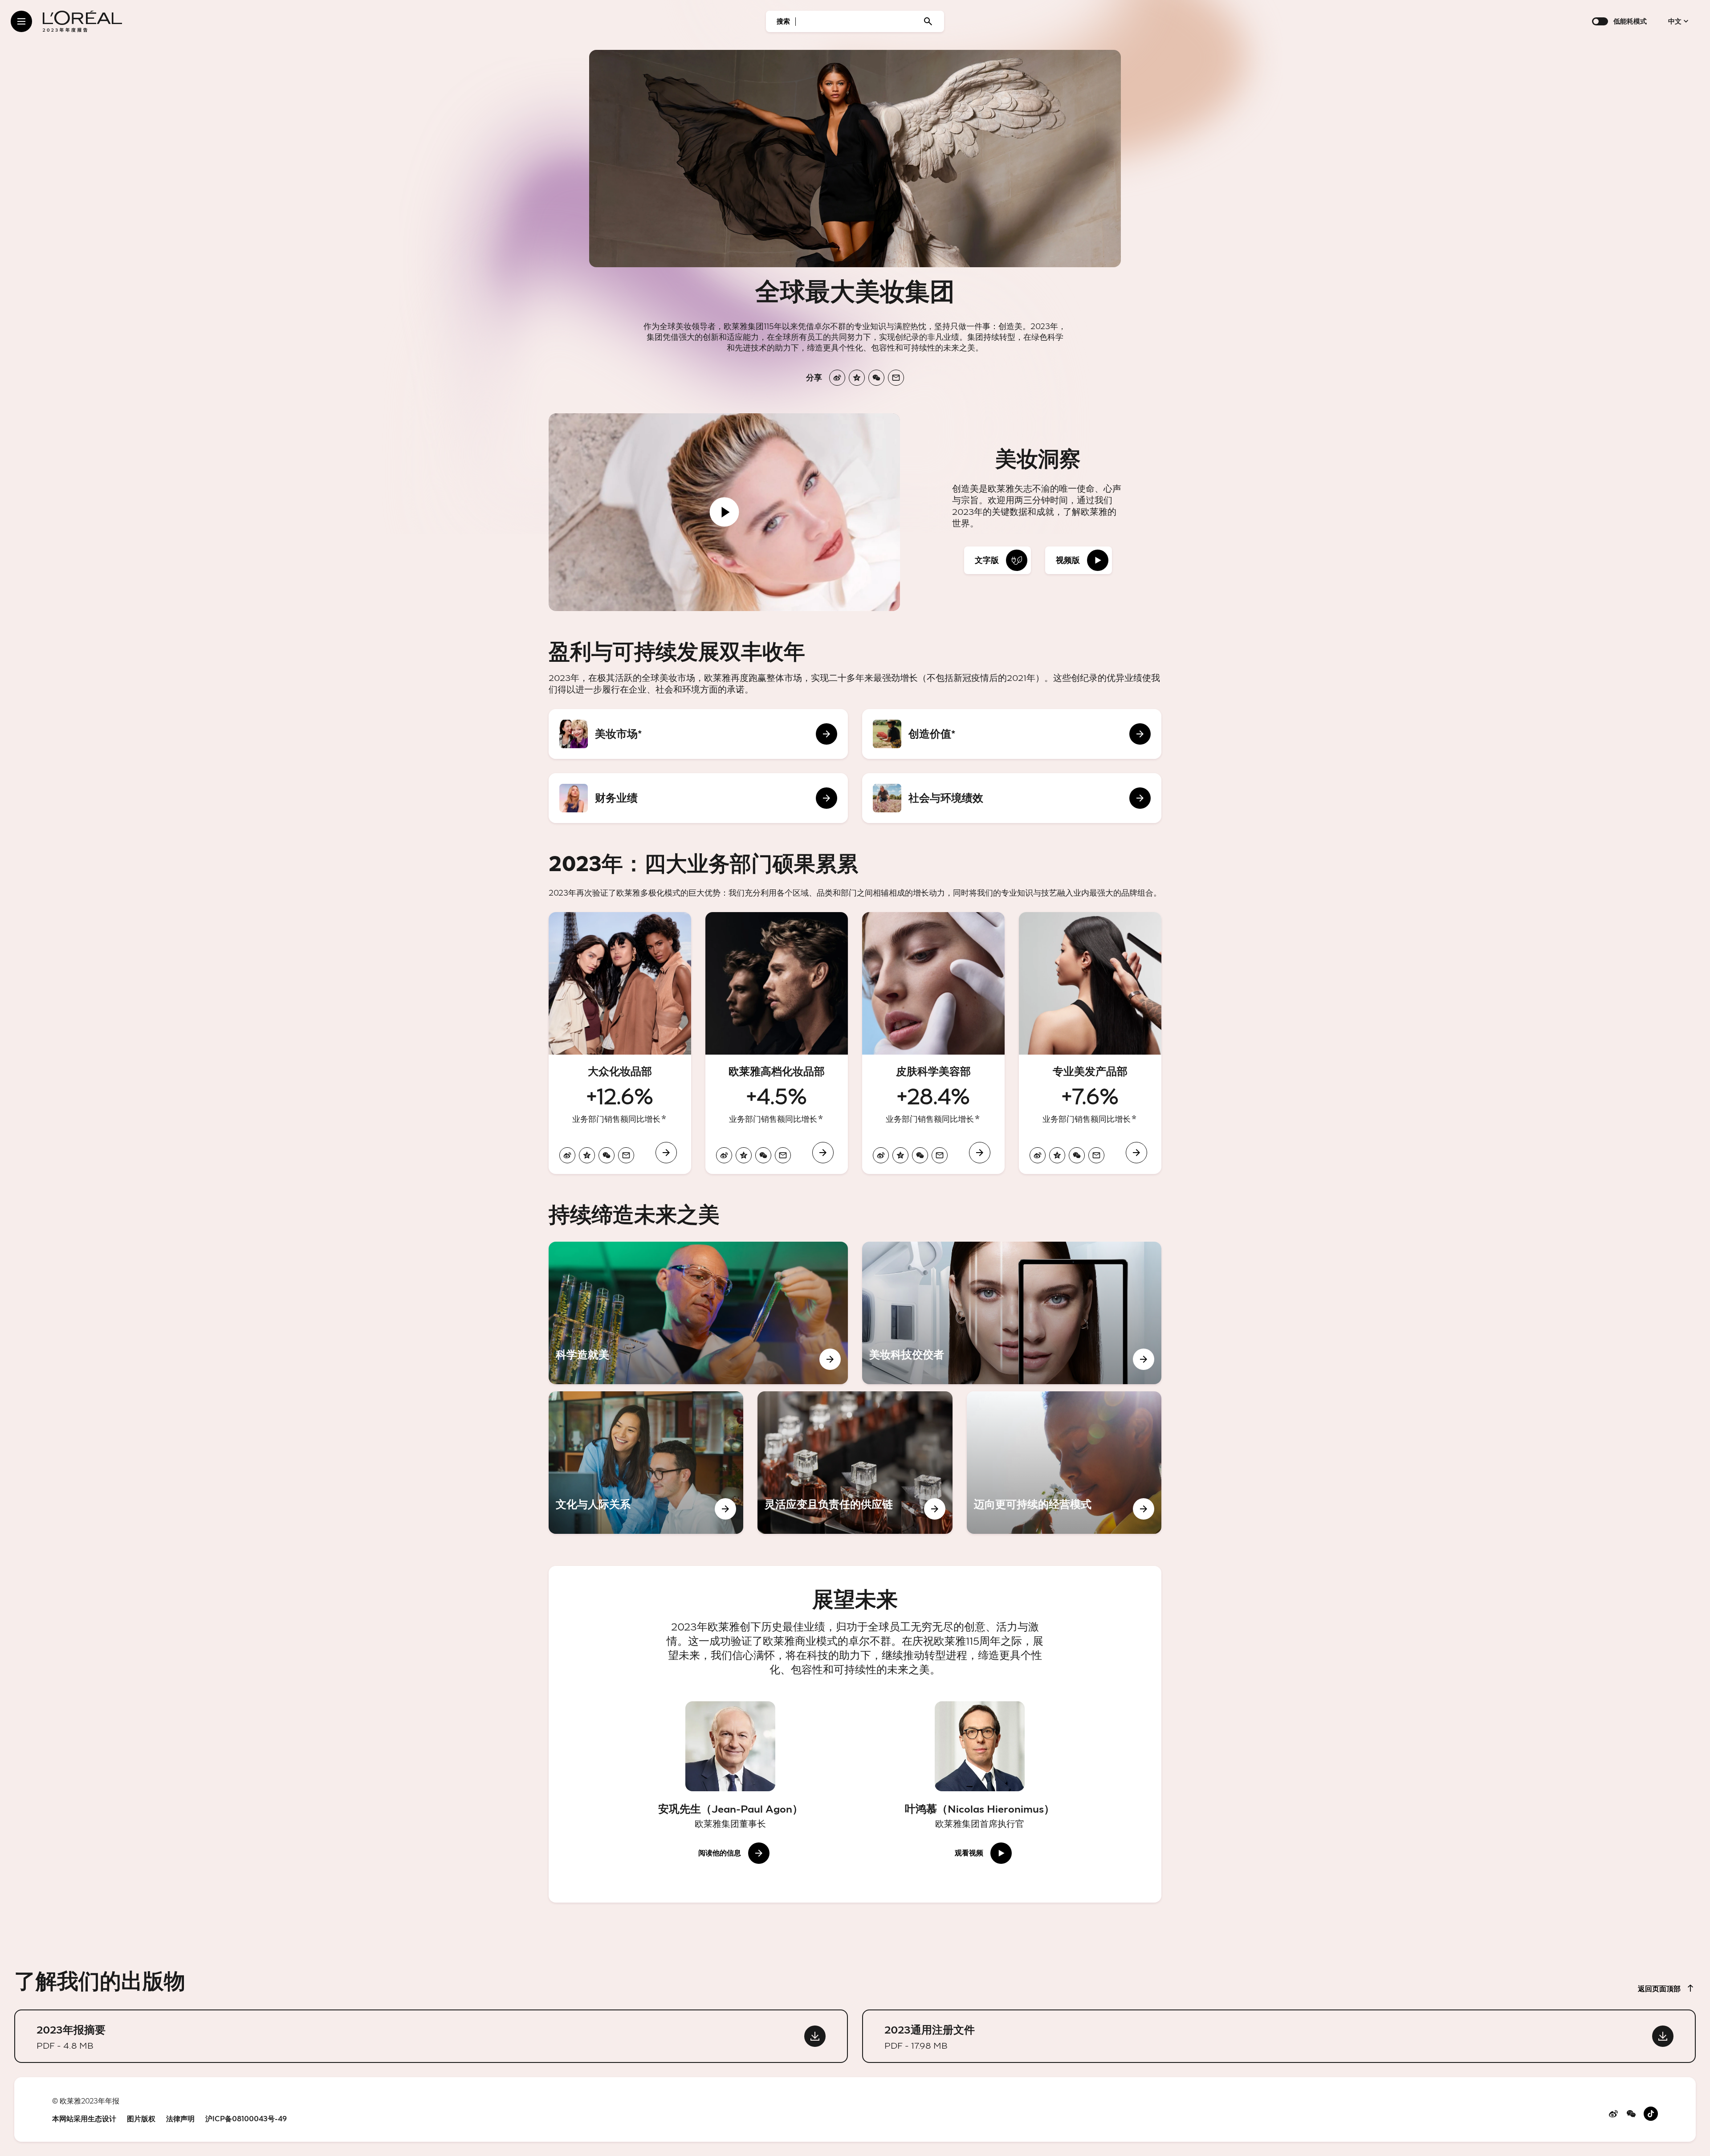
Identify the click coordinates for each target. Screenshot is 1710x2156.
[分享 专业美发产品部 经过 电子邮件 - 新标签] (1096, 1155)
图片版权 (141, 2119)
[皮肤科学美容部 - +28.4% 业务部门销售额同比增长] (933, 1043)
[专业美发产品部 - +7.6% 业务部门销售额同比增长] (1090, 1043)
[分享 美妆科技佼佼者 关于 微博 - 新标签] (877, 1359)
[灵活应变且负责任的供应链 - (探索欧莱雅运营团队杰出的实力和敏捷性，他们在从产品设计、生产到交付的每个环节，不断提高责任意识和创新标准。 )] (855, 1463)
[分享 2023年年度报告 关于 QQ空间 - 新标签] (857, 378)
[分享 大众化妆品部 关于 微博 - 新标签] (567, 1155)
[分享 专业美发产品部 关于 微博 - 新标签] (1038, 1155)
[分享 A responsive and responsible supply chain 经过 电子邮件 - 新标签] (831, 1509)
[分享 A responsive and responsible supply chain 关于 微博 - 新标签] (773, 1509)
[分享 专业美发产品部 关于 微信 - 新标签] (1077, 1155)
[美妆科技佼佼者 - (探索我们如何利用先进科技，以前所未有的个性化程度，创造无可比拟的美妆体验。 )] (1012, 1313)
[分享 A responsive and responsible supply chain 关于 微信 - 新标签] (812, 1509)
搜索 (783, 21)
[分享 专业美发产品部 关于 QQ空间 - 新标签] (1057, 1155)
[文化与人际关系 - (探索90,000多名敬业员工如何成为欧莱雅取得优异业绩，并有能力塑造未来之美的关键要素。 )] (646, 1463)
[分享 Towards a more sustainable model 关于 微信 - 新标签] (1021, 1509)
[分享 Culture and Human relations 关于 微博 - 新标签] (564, 1509)
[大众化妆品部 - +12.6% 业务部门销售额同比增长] (620, 1043)
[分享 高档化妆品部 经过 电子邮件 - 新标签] (783, 1155)
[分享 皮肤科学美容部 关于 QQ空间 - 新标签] (900, 1155)
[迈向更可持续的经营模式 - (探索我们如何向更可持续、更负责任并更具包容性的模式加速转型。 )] (1064, 1463)
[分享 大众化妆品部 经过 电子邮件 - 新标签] (626, 1155)
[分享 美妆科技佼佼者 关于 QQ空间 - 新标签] (897, 1359)
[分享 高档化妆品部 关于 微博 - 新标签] (724, 1155)
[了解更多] (664, 1117)
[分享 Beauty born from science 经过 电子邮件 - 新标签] (623, 1359)
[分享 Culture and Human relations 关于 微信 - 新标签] (603, 1509)
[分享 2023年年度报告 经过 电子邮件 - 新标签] (896, 378)
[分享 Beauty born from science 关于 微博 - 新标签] (564, 1359)
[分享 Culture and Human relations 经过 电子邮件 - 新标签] (623, 1509)
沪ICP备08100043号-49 (246, 2119)
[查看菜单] (21, 21)
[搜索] (928, 21)
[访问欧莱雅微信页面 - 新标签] (1631, 2116)
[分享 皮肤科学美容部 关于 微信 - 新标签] (920, 1155)
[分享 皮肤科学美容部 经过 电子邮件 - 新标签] (940, 1155)
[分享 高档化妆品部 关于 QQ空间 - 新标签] (744, 1155)
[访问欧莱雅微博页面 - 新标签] (1613, 2116)
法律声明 (180, 2119)
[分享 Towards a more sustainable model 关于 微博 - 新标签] (982, 1509)
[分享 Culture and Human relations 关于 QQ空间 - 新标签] (583, 1509)
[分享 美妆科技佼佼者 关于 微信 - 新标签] (916, 1359)
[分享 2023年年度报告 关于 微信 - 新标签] (876, 378)
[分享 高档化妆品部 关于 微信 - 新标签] (763, 1155)
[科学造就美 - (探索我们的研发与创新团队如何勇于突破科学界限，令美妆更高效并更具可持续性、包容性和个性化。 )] (698, 1313)
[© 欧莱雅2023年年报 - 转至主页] (82, 21)
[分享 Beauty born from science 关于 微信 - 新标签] (603, 1359)
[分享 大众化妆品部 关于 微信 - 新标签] (607, 1155)
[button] (997, 560)
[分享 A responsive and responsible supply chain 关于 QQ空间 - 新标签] (792, 1509)
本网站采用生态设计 (84, 2119)
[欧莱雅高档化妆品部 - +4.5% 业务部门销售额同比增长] (777, 1043)
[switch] (1600, 21)
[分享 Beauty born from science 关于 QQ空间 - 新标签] (583, 1359)
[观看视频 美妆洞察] (725, 512)
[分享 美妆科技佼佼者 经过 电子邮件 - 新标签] (936, 1359)
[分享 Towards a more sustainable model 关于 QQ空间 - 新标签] (1002, 1509)
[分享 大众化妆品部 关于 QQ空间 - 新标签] (587, 1155)
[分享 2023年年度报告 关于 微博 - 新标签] (837, 378)
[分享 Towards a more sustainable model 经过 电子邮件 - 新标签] (1041, 1509)
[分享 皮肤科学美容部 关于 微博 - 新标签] (881, 1155)
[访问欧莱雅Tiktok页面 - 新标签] (1651, 2118)
